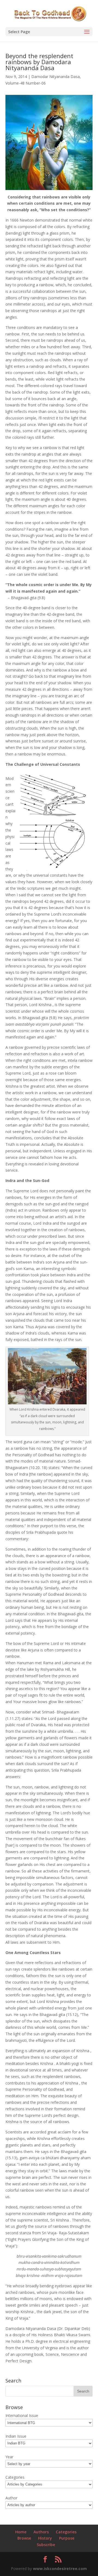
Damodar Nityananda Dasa (56, 77)
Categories (66, 2532)
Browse (24, 2538)
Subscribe (46, 2545)
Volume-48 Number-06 (26, 83)
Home (21, 2532)
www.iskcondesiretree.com (60, 2569)
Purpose (67, 2538)
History (45, 2538)
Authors (41, 2532)
